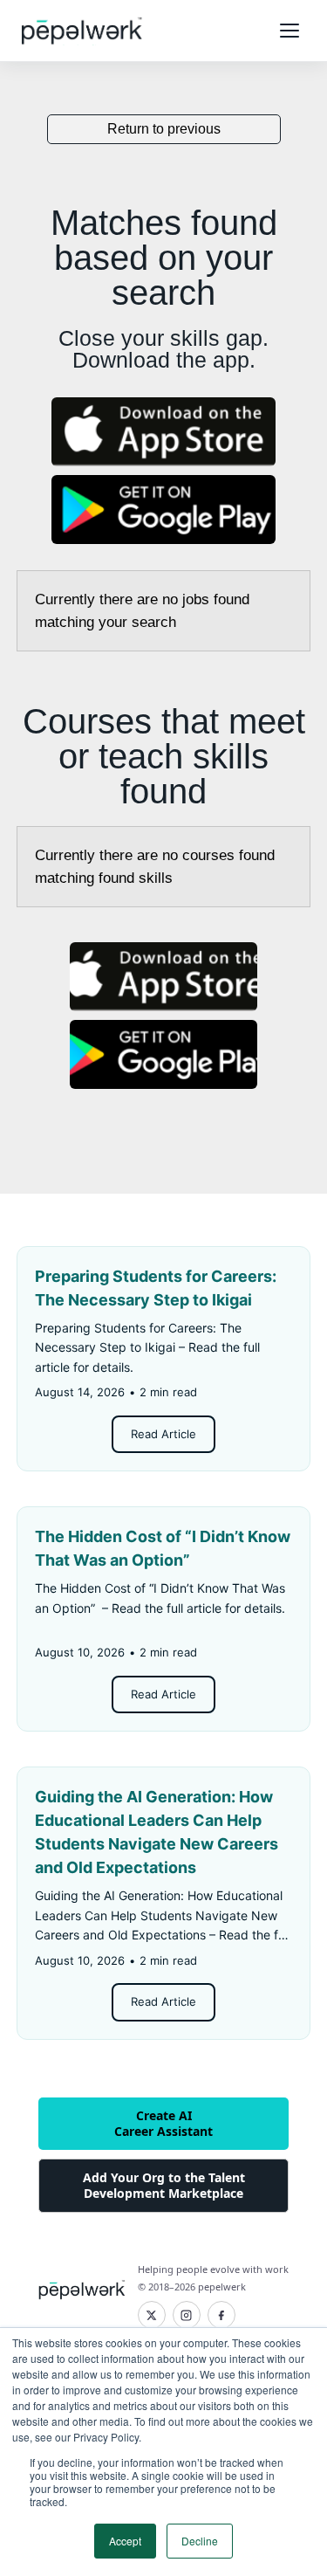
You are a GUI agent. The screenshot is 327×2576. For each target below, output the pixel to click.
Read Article (163, 1434)
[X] (152, 2315)
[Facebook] (221, 2315)
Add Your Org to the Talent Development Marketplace (164, 2185)
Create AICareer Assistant (163, 2123)
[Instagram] (187, 2315)
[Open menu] (290, 31)
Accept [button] (125, 2541)
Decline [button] (200, 2541)
